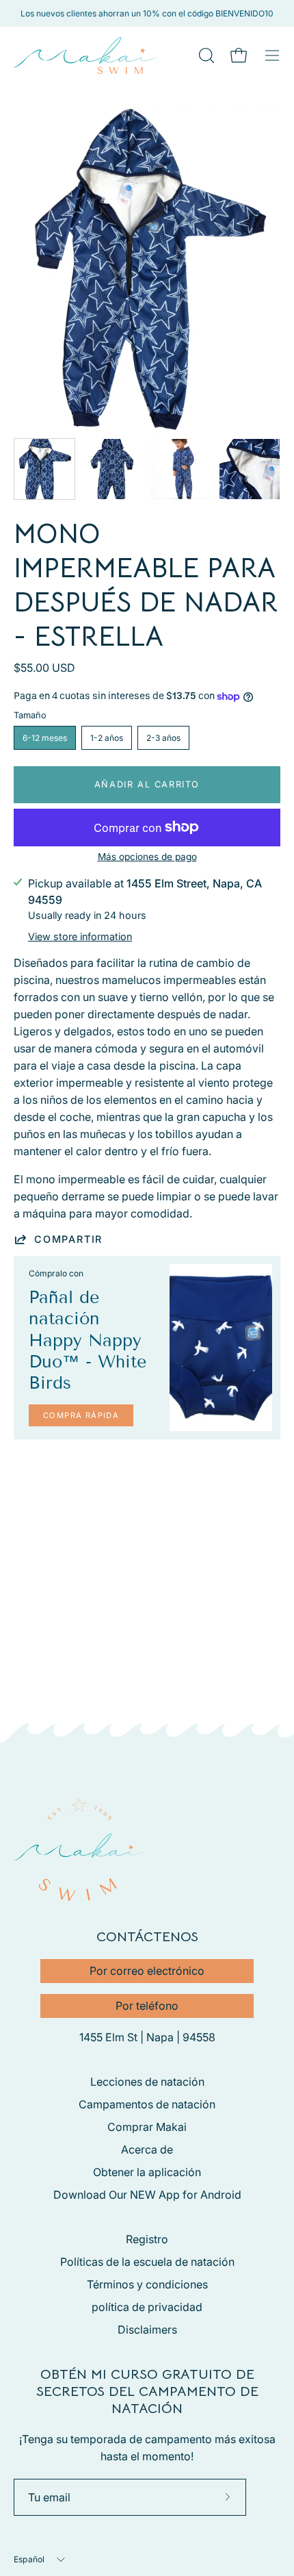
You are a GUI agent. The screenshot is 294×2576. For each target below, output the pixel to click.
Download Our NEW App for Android (147, 2195)
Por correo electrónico (147, 1971)
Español (29, 2559)
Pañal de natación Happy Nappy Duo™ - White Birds (88, 1340)
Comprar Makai (147, 2127)
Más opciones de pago (147, 857)
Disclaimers (147, 2329)
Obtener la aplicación (147, 2172)
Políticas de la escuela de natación (147, 2262)
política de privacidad (147, 2307)
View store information (80, 936)
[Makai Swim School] (85, 55)
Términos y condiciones (147, 2284)
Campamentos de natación (147, 2104)
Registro (147, 2239)
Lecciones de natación (147, 2082)
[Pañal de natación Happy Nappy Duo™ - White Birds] (221, 1348)
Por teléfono (147, 2006)
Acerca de (147, 2149)
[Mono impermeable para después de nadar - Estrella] (44, 469)
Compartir (68, 1239)
